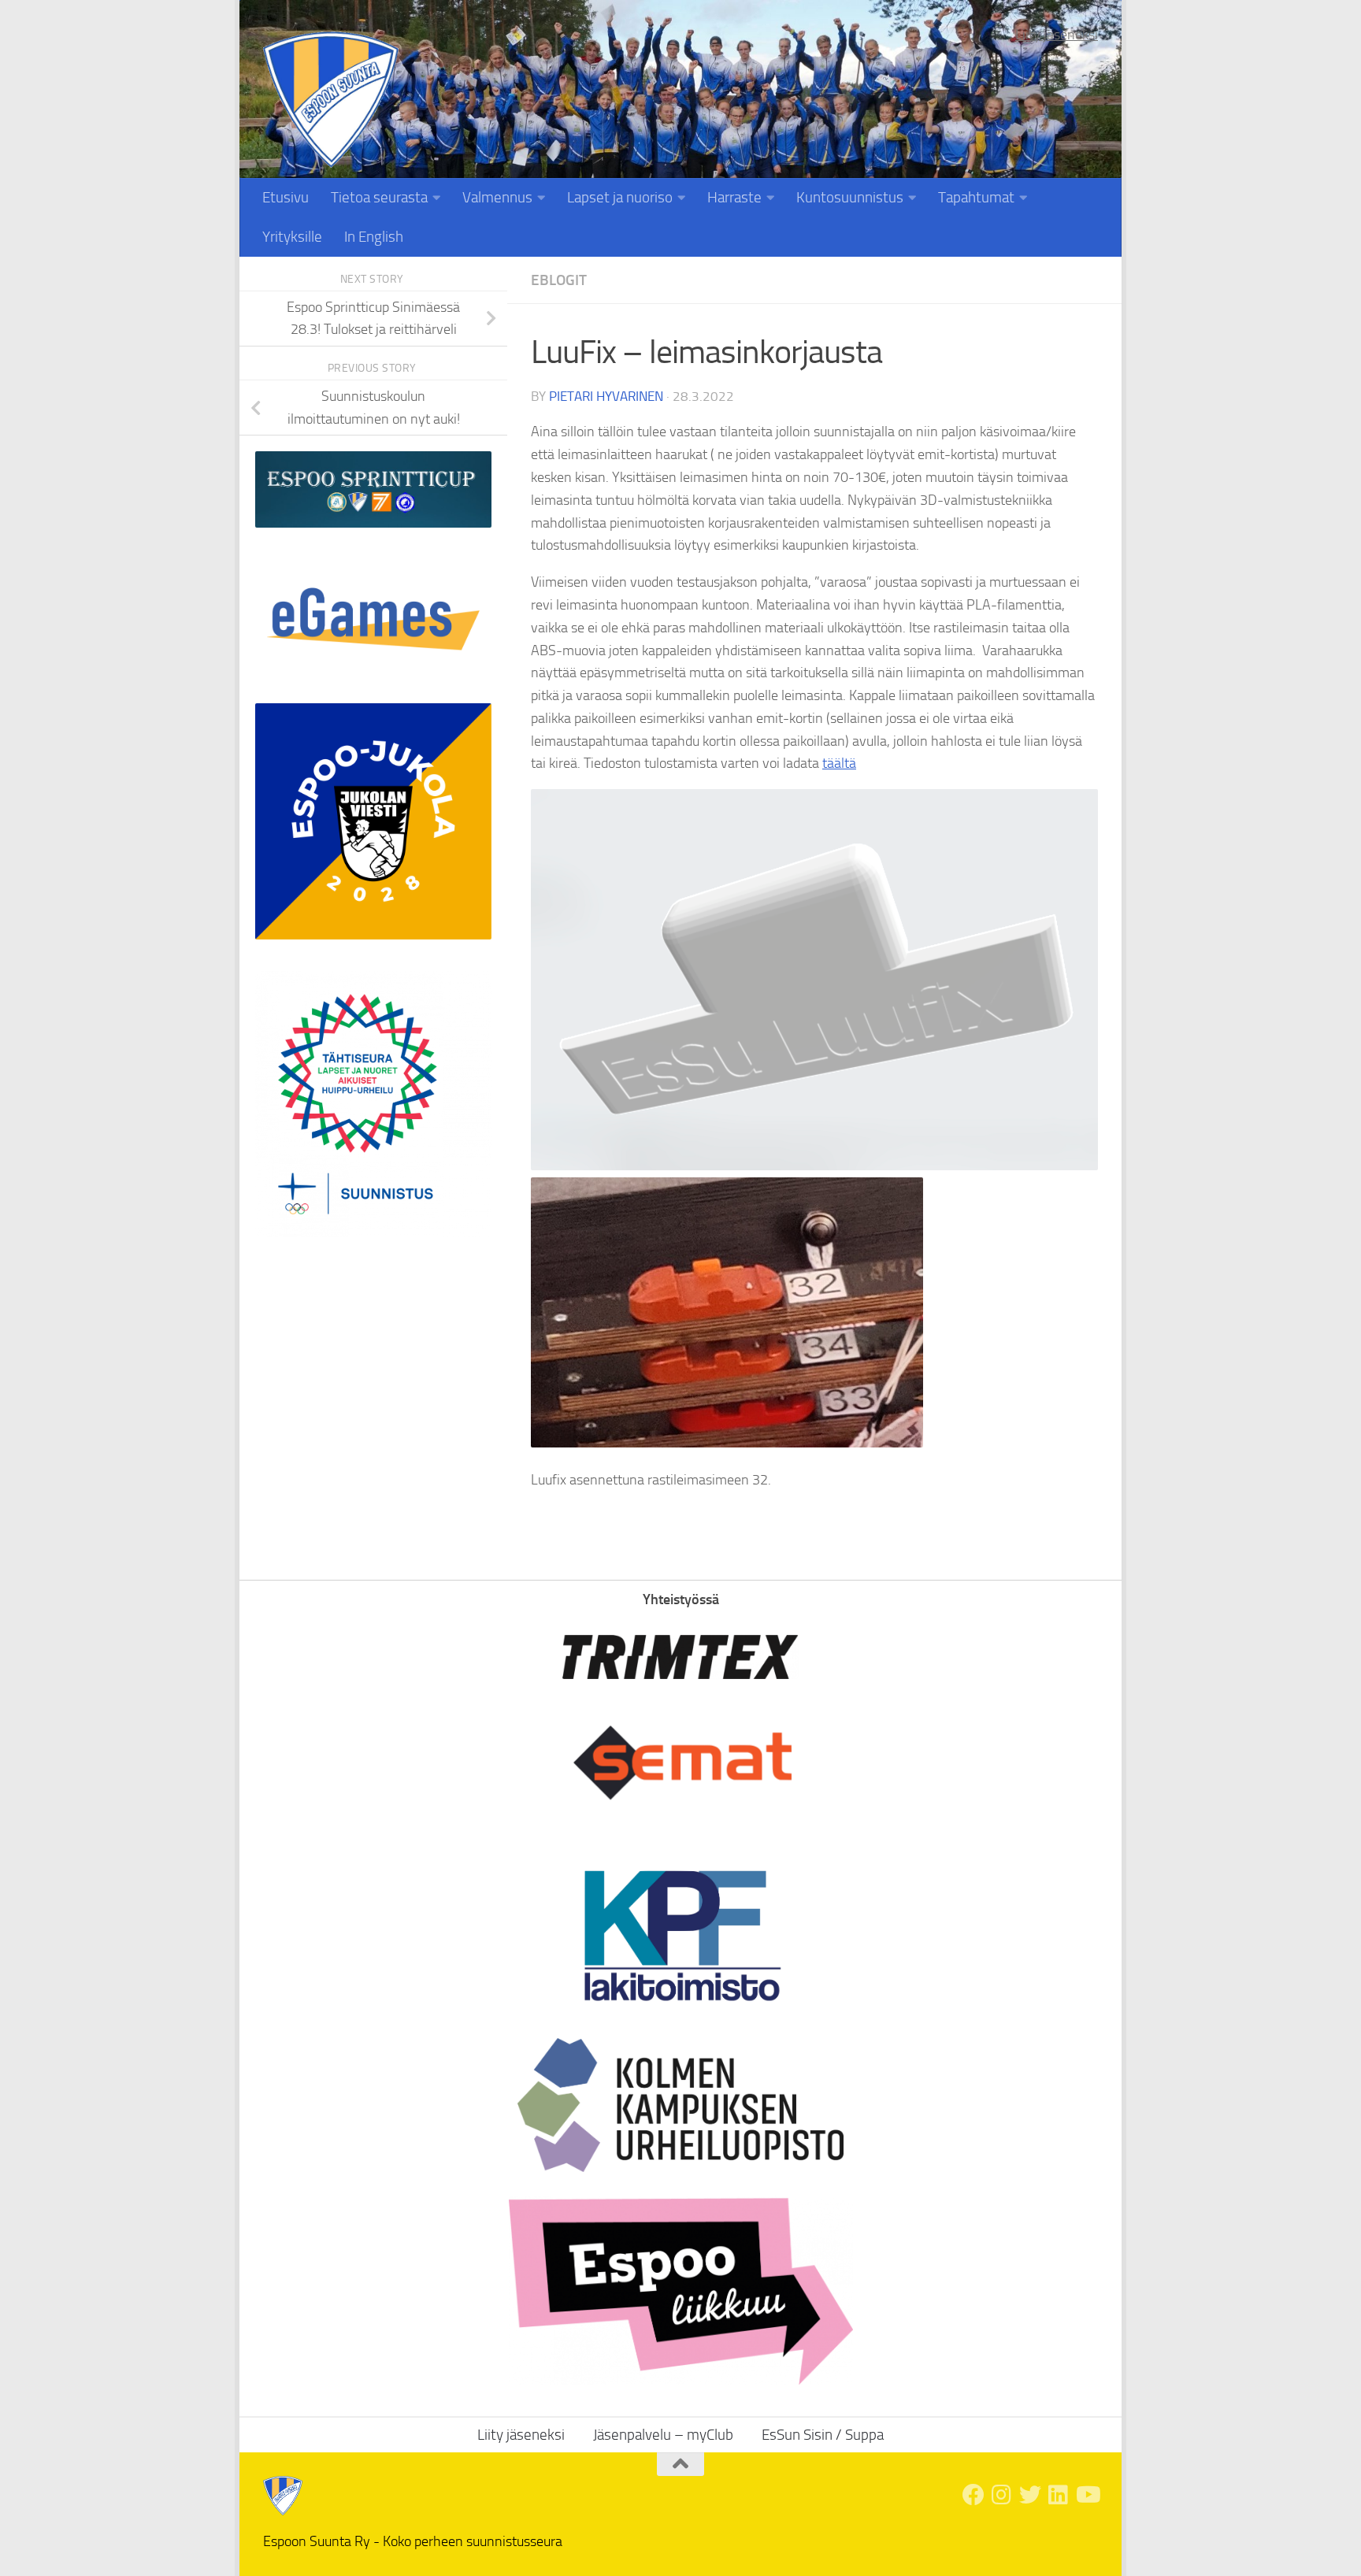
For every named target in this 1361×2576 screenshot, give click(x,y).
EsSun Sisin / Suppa (823, 2435)
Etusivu (286, 197)
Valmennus (497, 197)
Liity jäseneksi (1057, 35)
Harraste (734, 197)
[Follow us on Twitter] (1030, 2495)
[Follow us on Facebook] (973, 2495)
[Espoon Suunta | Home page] (331, 100)
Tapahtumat (976, 197)
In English (374, 237)
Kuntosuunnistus (850, 197)
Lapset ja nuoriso (620, 197)
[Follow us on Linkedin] (1059, 2495)
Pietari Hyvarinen (606, 396)
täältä (839, 763)
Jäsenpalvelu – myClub (663, 2435)
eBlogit (559, 280)
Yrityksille (292, 237)
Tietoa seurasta (379, 197)
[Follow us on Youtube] (1087, 2495)
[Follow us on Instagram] (1002, 2495)
